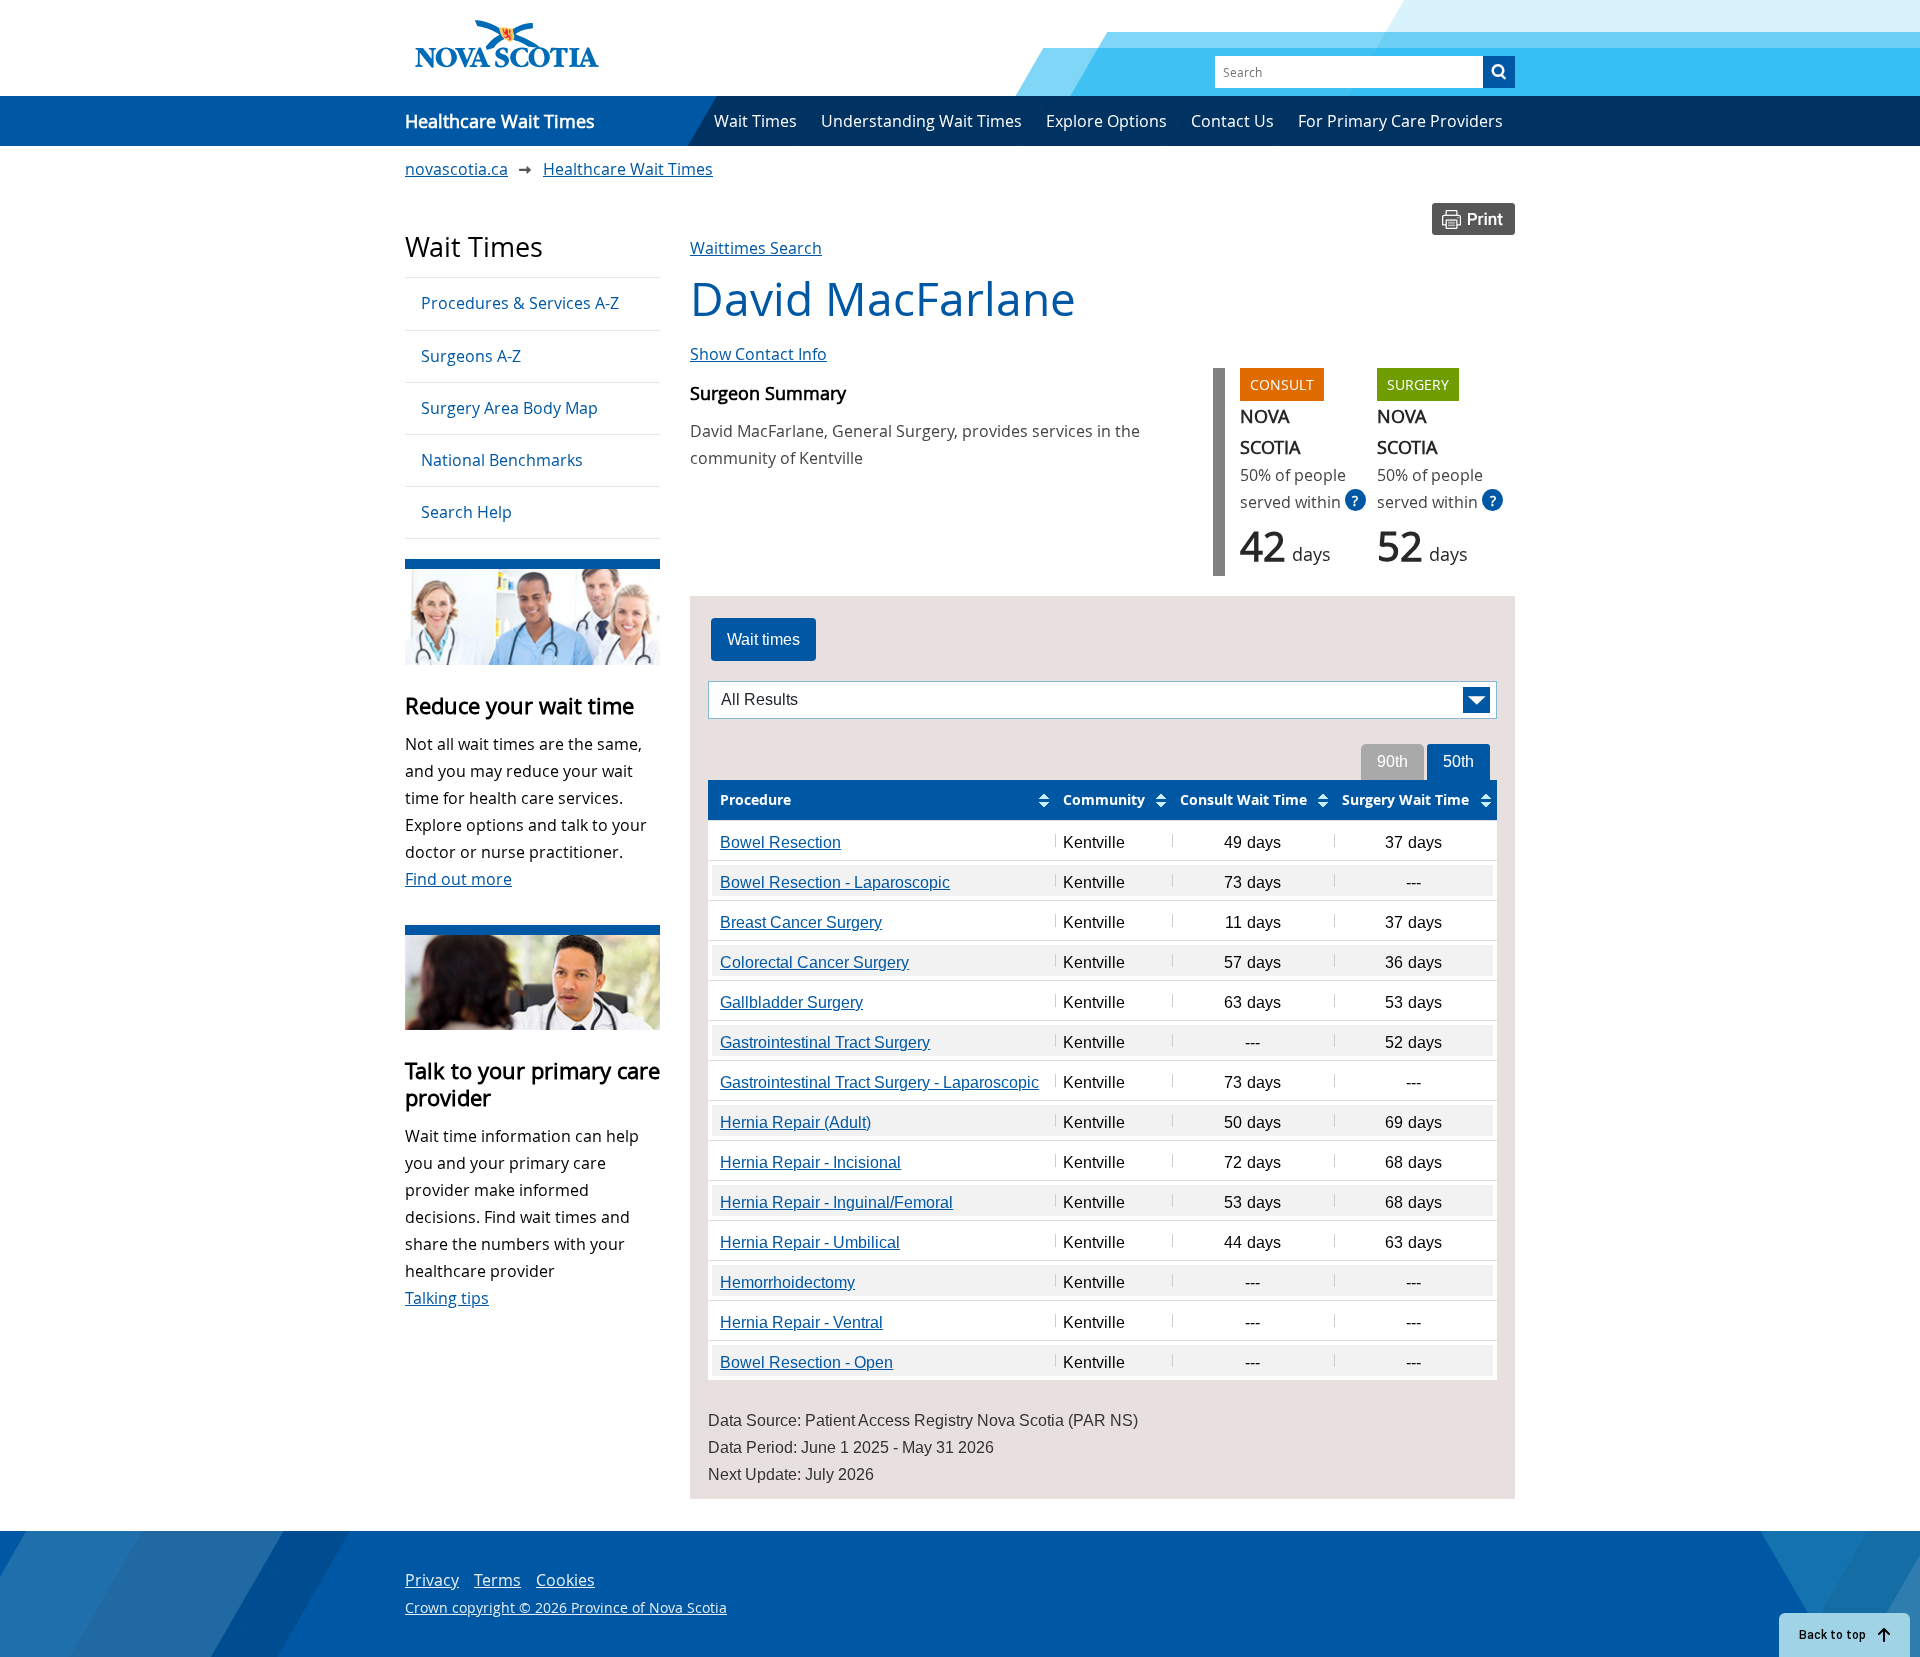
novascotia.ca (456, 169)
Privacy (432, 1580)
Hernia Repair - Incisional (810, 1162)
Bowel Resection (780, 842)
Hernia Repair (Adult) (795, 1122)
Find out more (458, 879)
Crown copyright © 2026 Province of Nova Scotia (566, 1607)
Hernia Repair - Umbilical (810, 1242)
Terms (497, 1580)
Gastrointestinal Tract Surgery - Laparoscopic (879, 1082)
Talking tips (447, 1298)
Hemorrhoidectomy (787, 1282)
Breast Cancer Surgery (801, 922)
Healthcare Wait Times (628, 169)
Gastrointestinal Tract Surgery (825, 1042)
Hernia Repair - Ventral (801, 1322)
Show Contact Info (758, 354)
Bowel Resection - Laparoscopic (835, 882)
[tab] (763, 640)
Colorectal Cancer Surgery (814, 962)
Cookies (565, 1580)
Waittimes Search (756, 248)
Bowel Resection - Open (806, 1362)
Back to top (1832, 1635)
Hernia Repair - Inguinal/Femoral (836, 1202)
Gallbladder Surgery (791, 1002)
